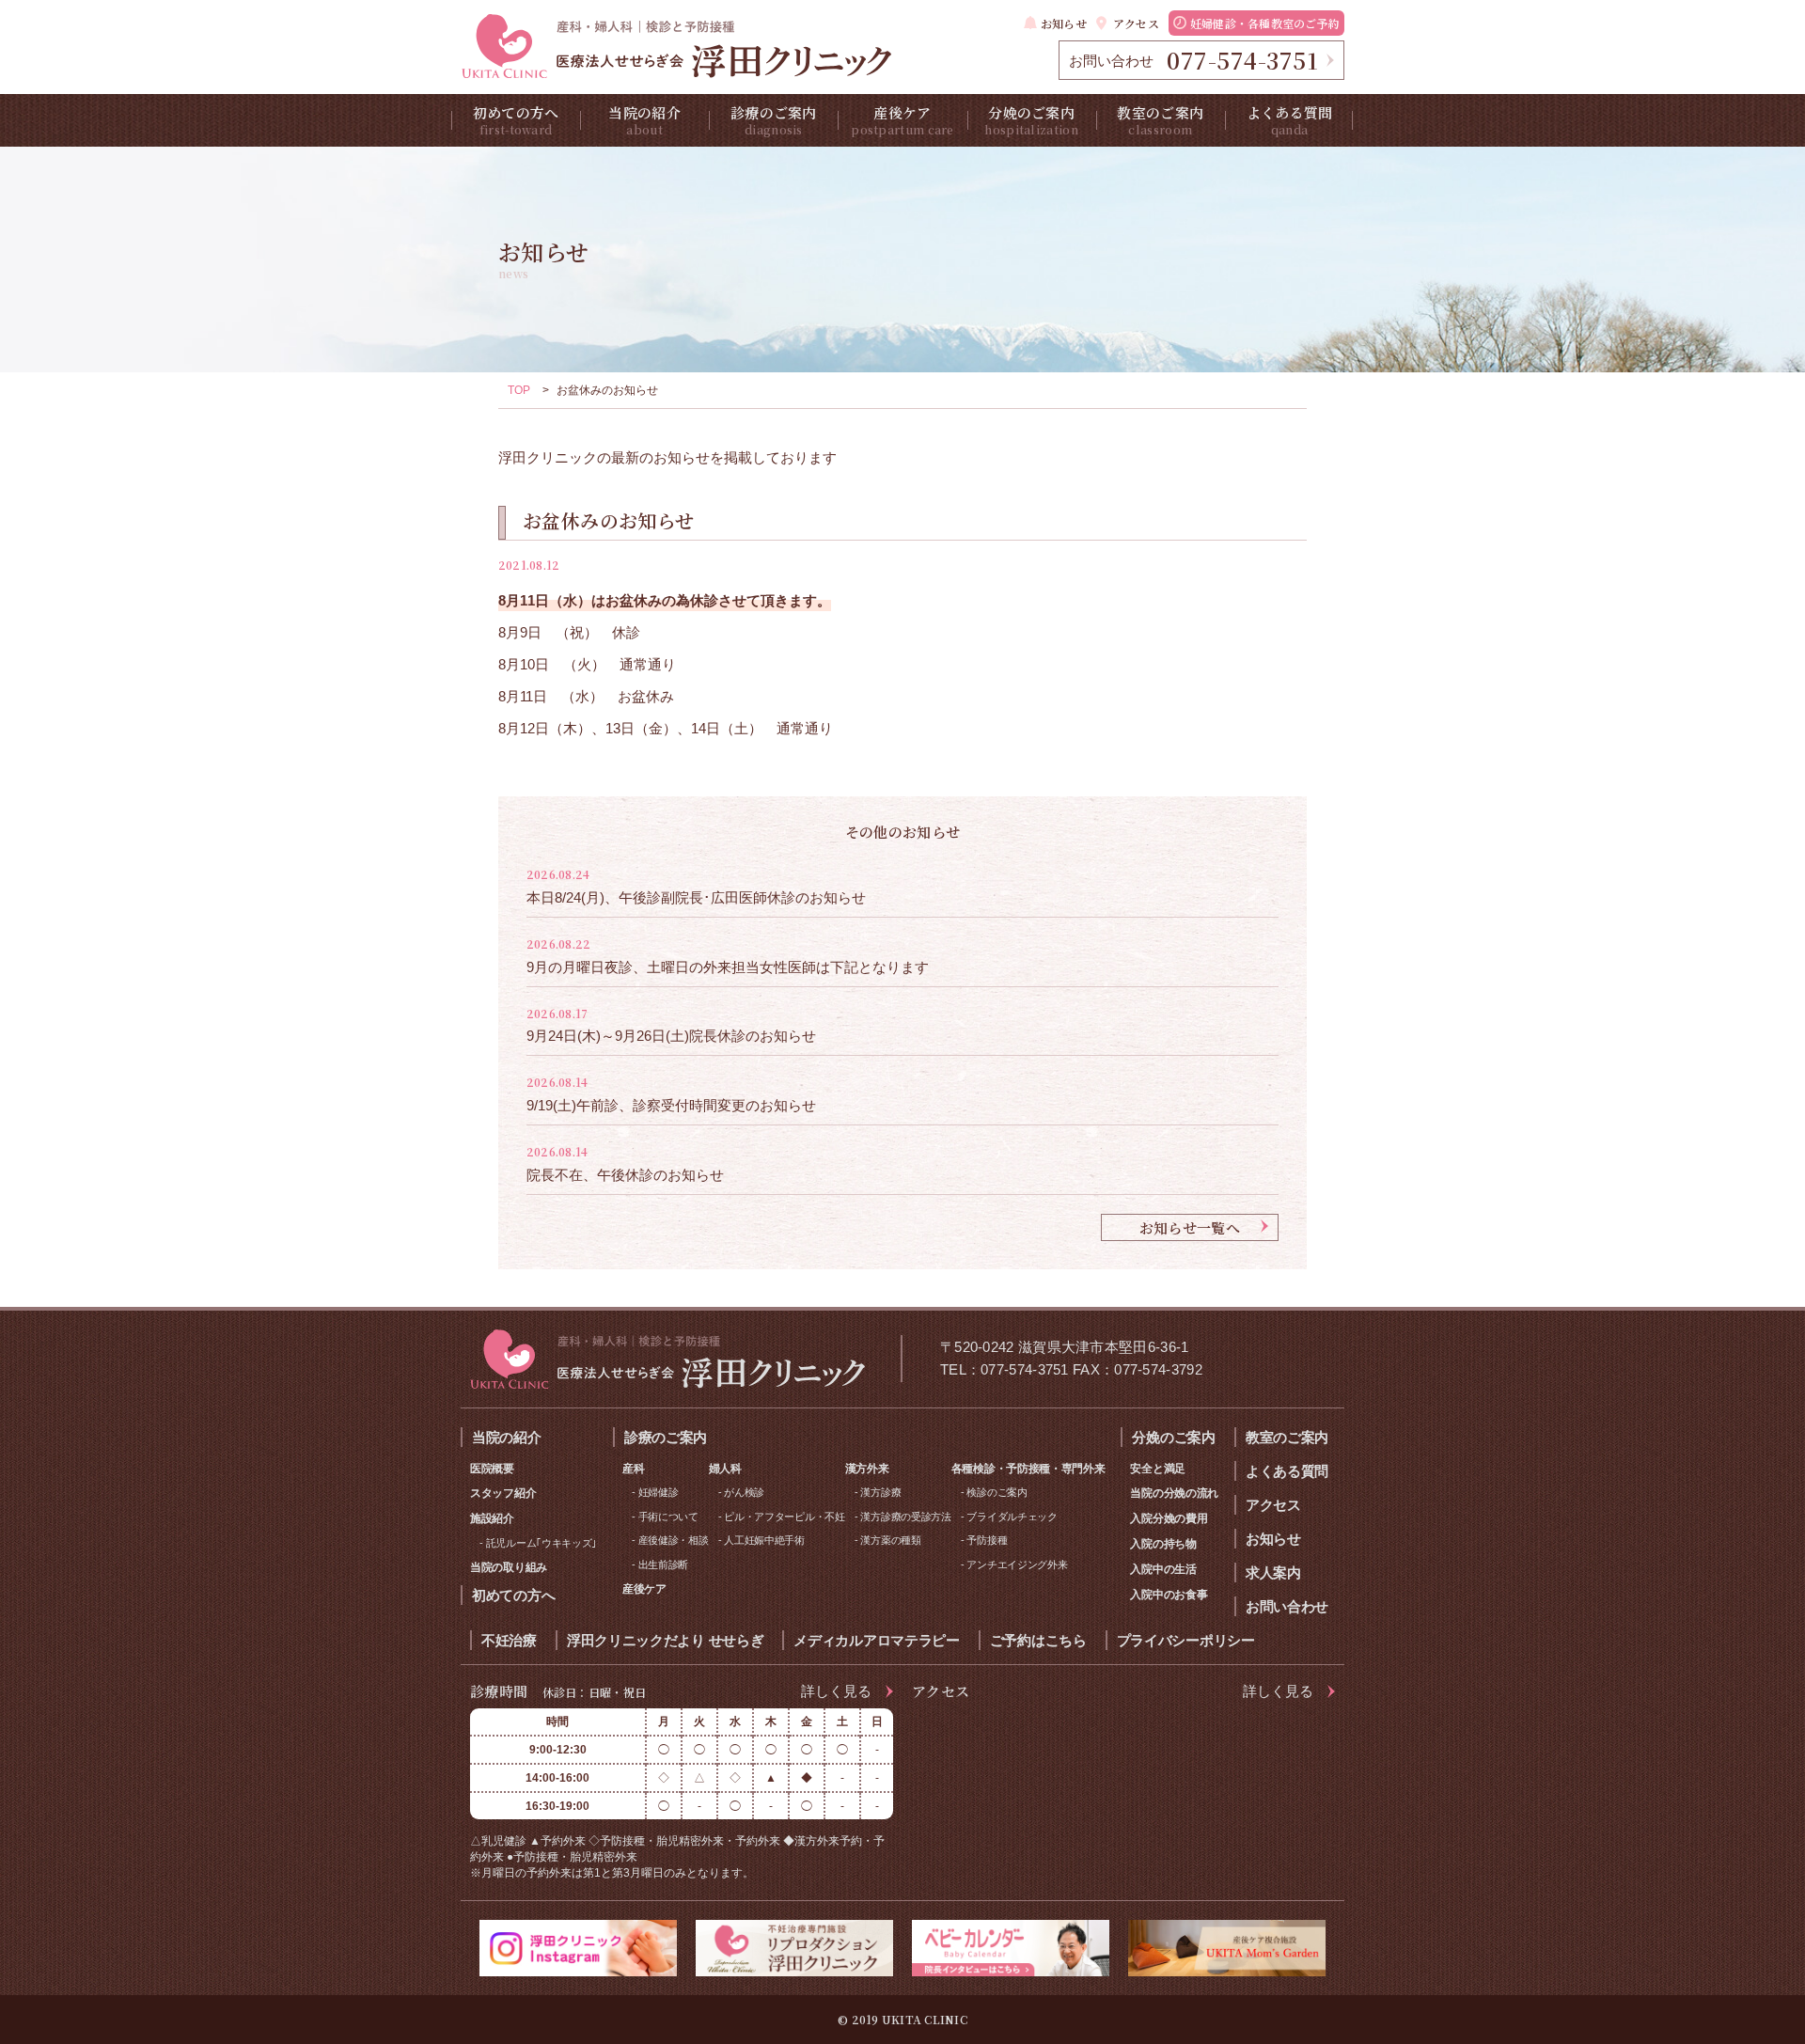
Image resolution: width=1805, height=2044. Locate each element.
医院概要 (492, 1469)
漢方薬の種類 (890, 1540)
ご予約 (1265, 23)
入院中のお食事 (1169, 1595)
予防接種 (987, 1540)
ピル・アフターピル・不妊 (784, 1517)
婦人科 (725, 1469)
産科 (633, 1469)
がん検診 (744, 1492)
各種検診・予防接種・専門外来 (1028, 1469)
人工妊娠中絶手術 (764, 1540)
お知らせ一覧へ (1190, 1227)
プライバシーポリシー (1186, 1640)
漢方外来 (867, 1469)
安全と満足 (1158, 1469)
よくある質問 (1290, 120)
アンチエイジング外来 (1017, 1564)
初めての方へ (516, 120)
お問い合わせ (1287, 1606)
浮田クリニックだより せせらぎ (666, 1640)
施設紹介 (492, 1518)
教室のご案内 (1160, 120)
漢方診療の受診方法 (905, 1517)
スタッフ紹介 (503, 1493)
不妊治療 (509, 1640)
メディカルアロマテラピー (876, 1640)
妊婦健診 (659, 1492)
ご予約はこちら (1038, 1640)
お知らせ (1064, 23)
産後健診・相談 (674, 1540)
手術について (668, 1517)
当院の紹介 (644, 120)
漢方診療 (880, 1492)
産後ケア (902, 120)
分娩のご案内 (1031, 120)
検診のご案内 (997, 1492)
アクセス (1136, 23)
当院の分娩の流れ (1174, 1493)
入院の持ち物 (1163, 1544)
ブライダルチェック (1012, 1517)
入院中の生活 (1163, 1569)
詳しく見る (836, 1691)
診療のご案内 (774, 120)
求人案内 (1273, 1572)
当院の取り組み (509, 1567)
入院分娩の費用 (1169, 1518)
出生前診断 (664, 1564)
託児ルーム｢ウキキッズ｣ (541, 1543)
